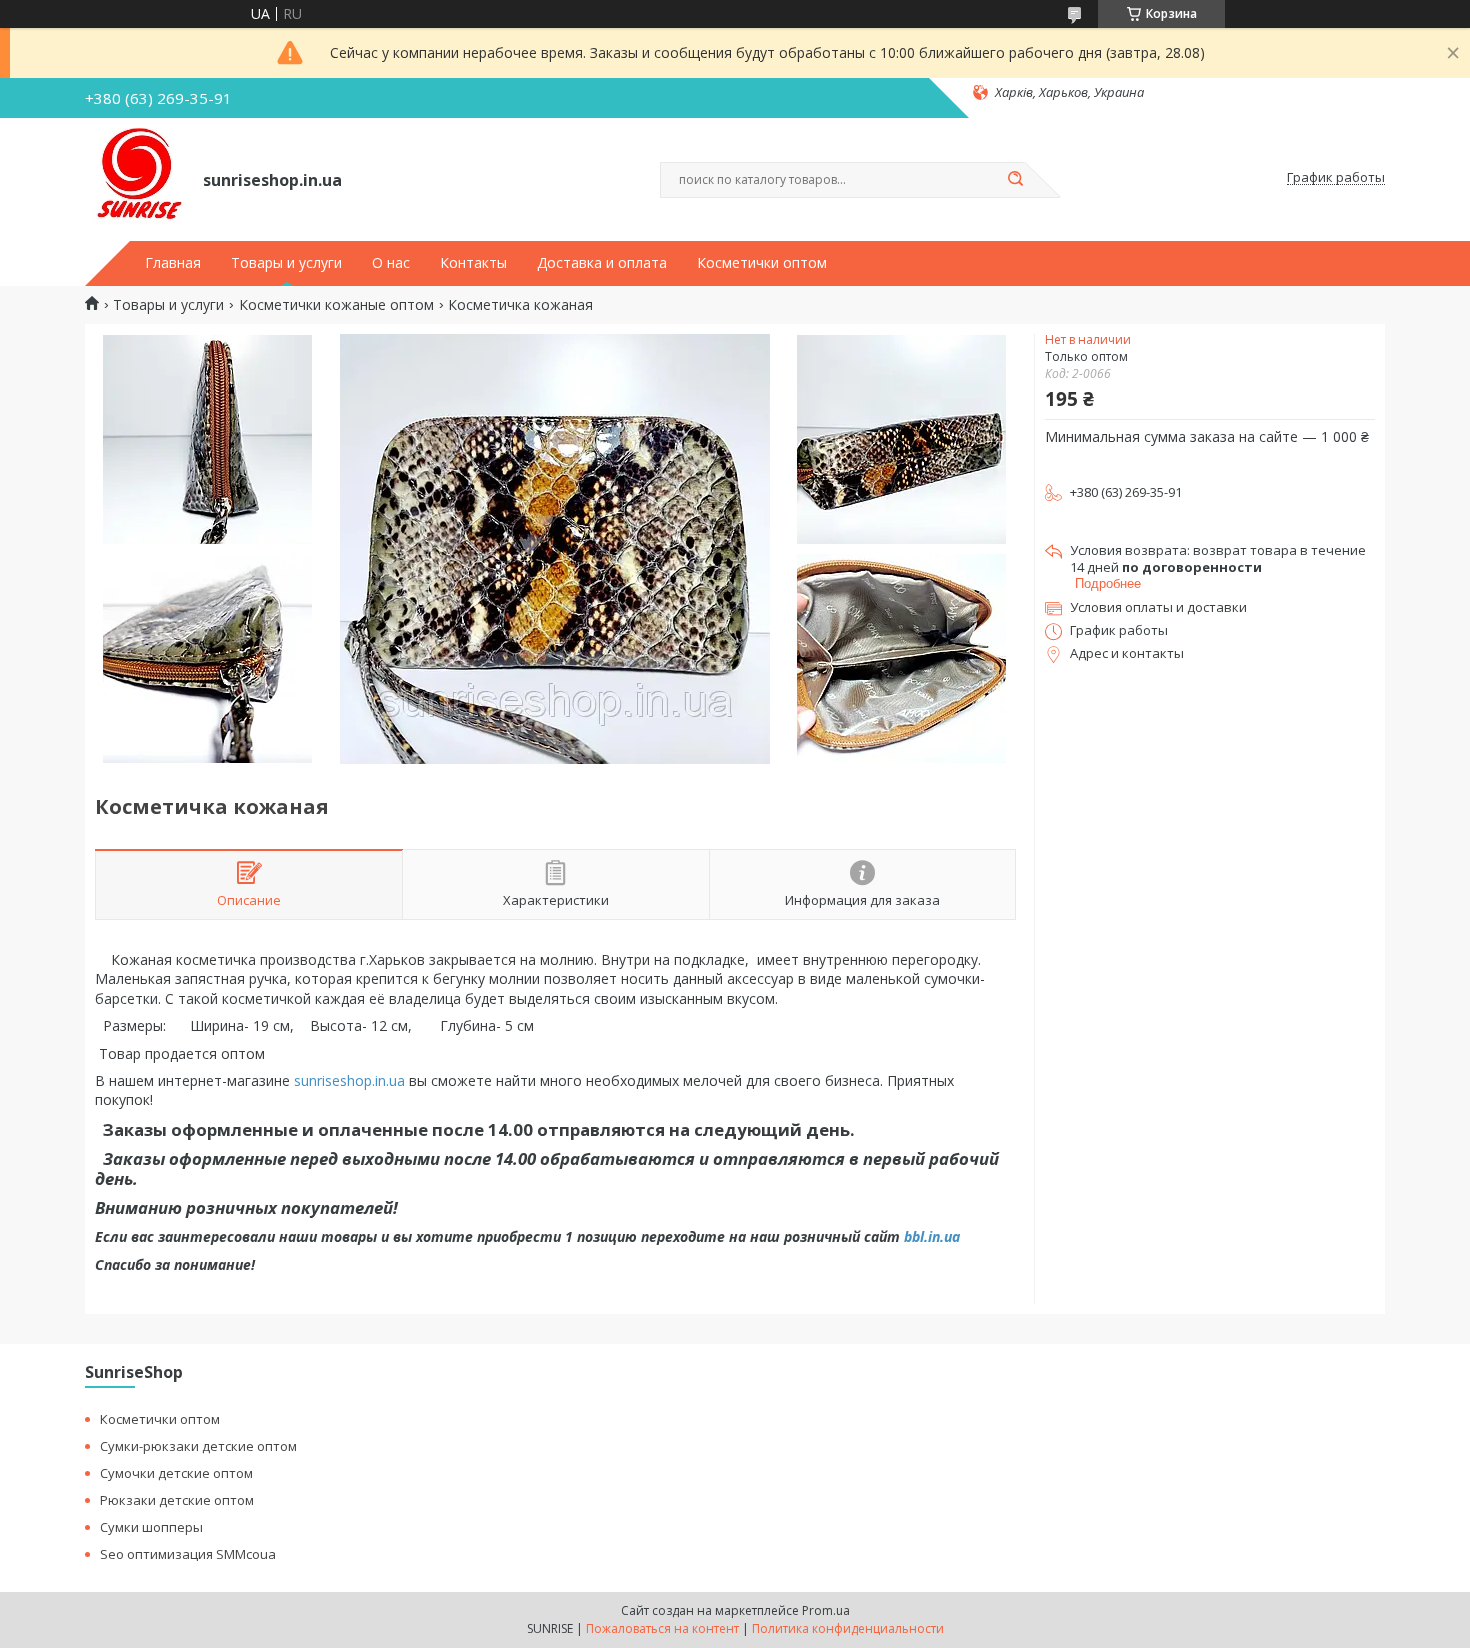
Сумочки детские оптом (176, 1473)
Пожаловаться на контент (662, 1628)
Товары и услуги (286, 263)
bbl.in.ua (932, 1236)
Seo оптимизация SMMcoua (188, 1554)
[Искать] (1015, 180)
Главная (173, 263)
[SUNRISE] (135, 178)
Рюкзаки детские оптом (177, 1500)
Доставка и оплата (602, 263)
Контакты (473, 263)
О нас (391, 263)
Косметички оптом (762, 263)
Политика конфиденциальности (848, 1628)
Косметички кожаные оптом (336, 305)
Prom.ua (826, 1610)
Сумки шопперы (151, 1527)
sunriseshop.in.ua (349, 1080)
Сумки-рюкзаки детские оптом (198, 1446)
